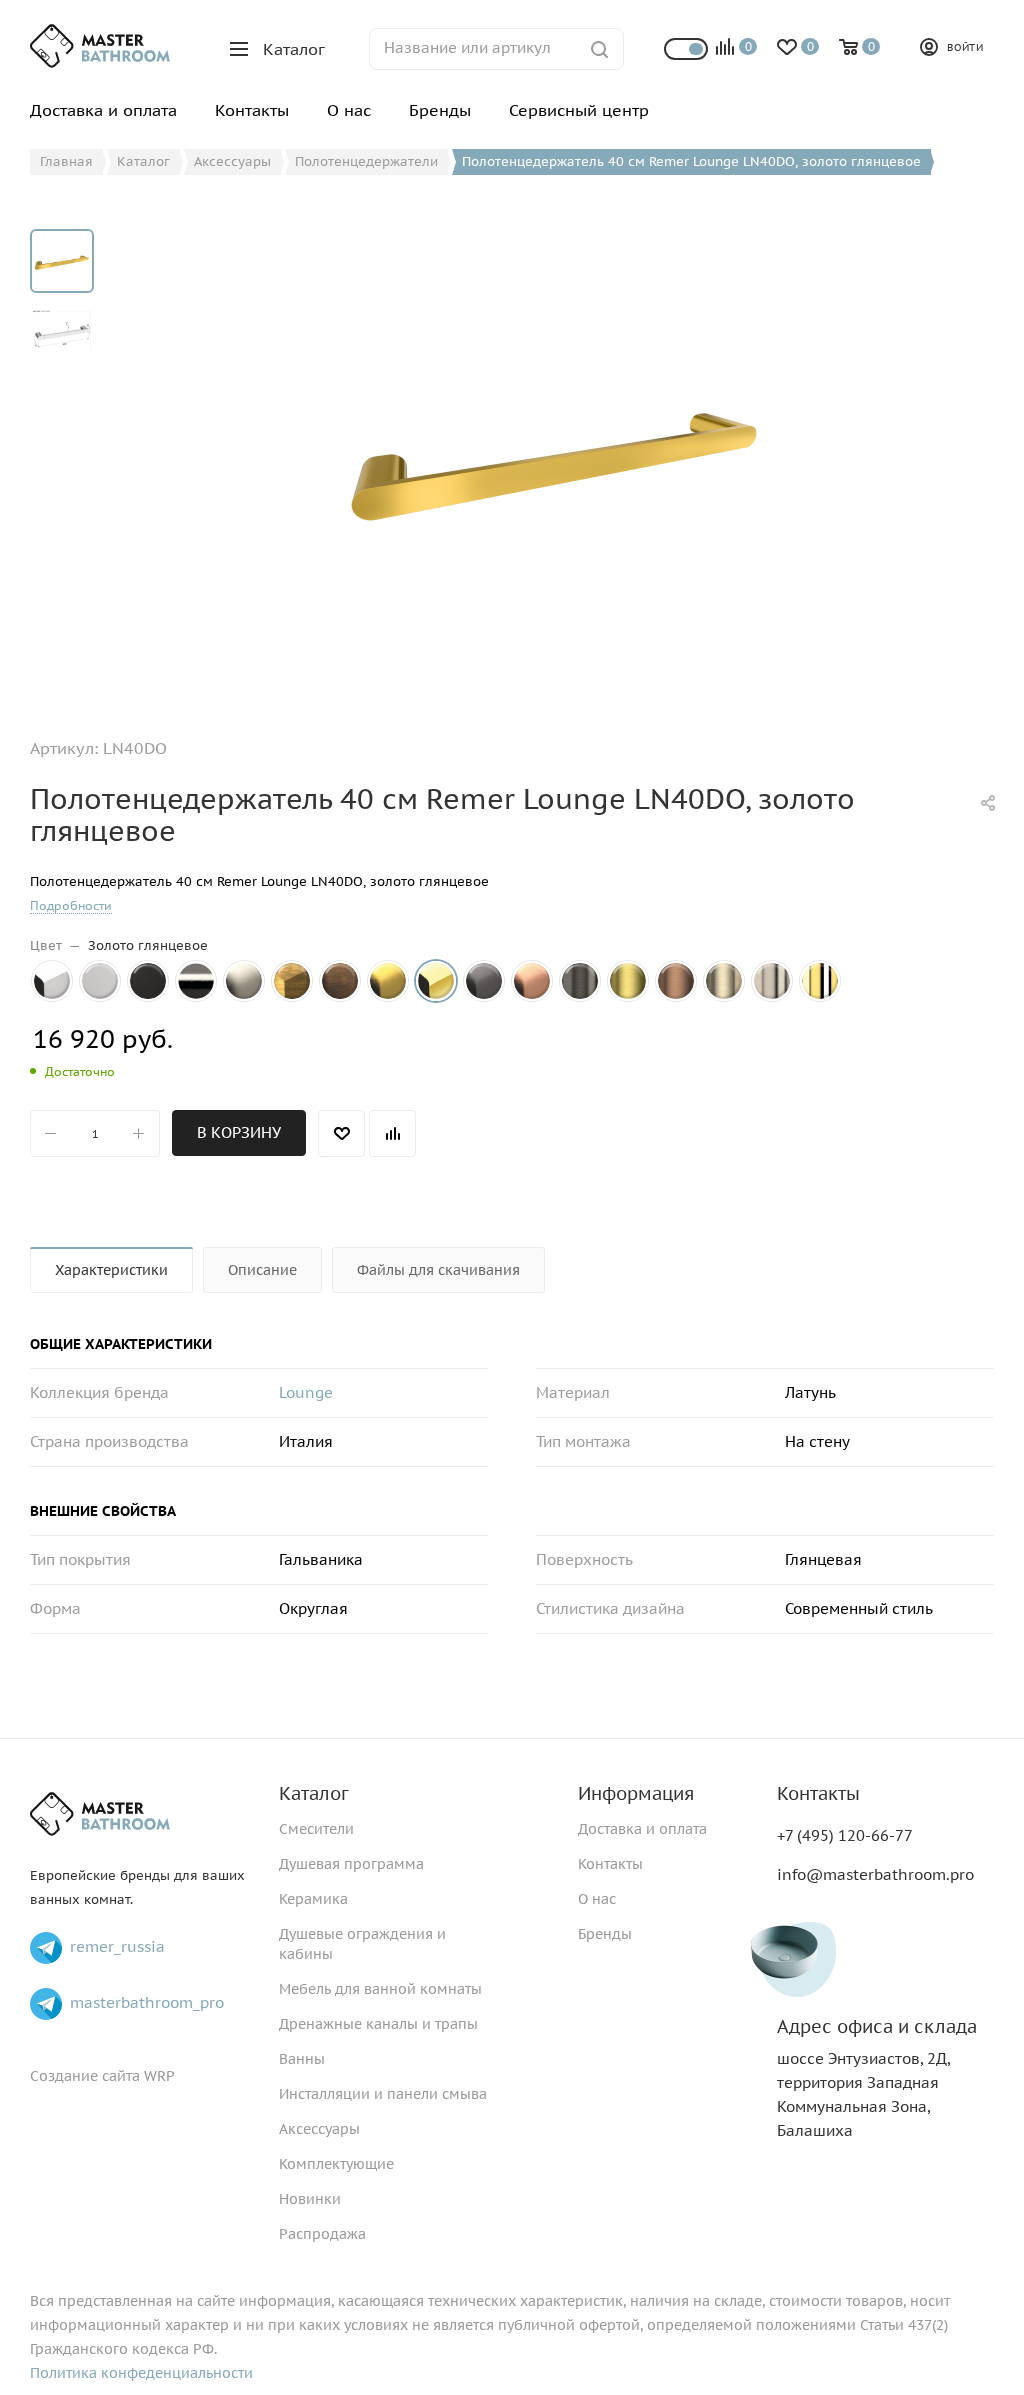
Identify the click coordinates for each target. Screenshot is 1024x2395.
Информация (636, 1793)
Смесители (316, 1829)
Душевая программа (351, 1864)
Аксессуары (319, 2129)
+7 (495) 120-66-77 (845, 1835)
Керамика (313, 1899)
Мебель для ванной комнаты (380, 1989)
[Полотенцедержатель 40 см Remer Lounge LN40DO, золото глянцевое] (556, 454)
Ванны (302, 2059)
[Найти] (599, 49)
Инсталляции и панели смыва (383, 2094)
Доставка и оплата (642, 1829)
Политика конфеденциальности (141, 2373)
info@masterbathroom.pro (875, 1874)
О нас (597, 1899)
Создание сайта (85, 2076)
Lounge (306, 1392)
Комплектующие (336, 2164)
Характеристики (111, 1270)
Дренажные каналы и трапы (378, 2024)
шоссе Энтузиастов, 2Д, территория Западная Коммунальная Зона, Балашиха (877, 2078)
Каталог (314, 1793)
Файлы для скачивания (438, 1270)
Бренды (605, 1934)
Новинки (310, 2199)
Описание (262, 1270)
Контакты (610, 1864)
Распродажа (322, 2234)
